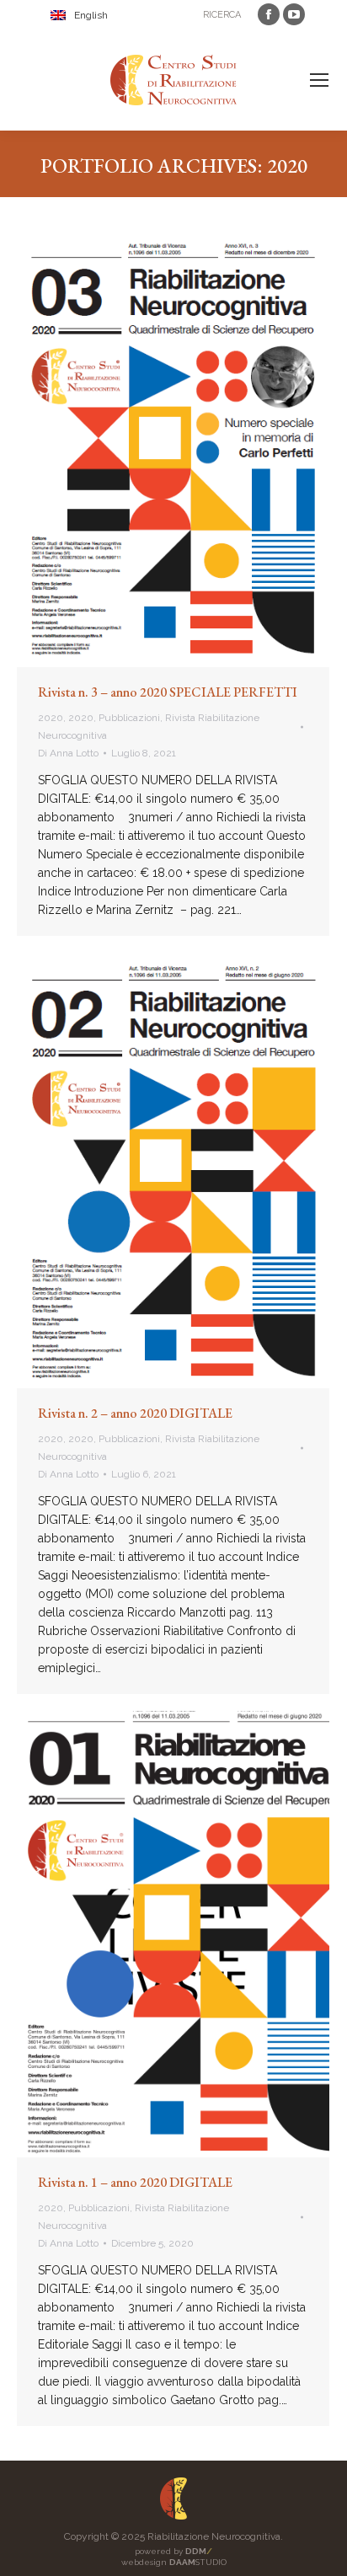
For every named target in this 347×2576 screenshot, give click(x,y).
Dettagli (196, 449)
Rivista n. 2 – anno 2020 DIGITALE (135, 1413)
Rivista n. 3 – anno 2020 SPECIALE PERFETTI (168, 692)
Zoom (151, 449)
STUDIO (198, 2562)
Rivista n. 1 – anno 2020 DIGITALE (135, 2182)
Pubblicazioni (129, 718)
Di (68, 753)
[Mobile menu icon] (319, 80)
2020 (51, 718)
